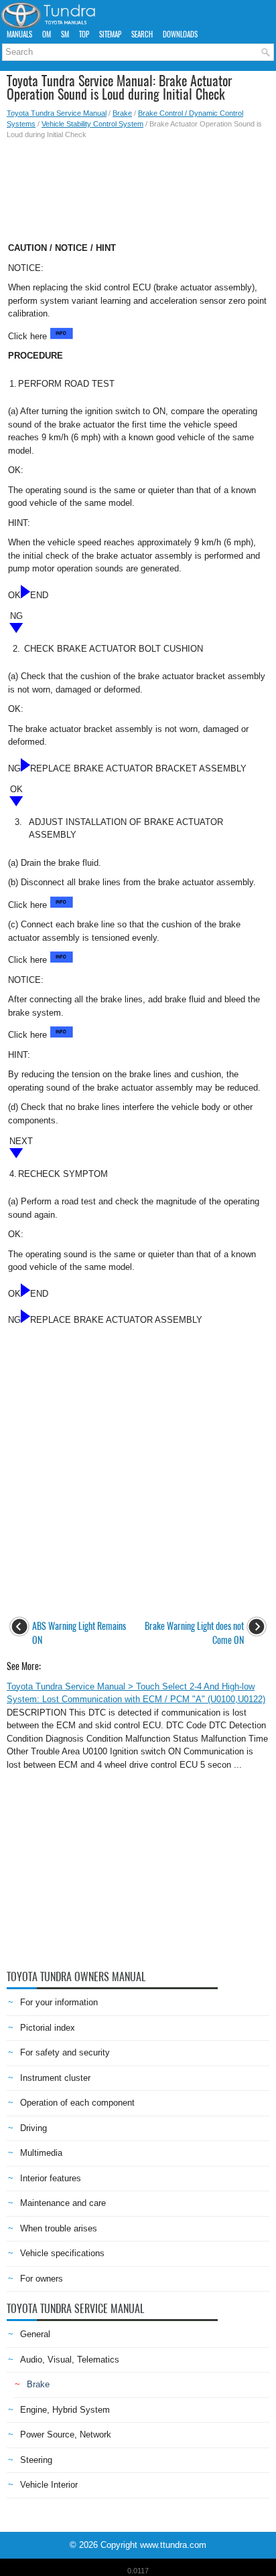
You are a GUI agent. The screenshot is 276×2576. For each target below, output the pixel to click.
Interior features (51, 2178)
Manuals (19, 34)
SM (65, 34)
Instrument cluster (55, 2078)
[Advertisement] (138, 187)
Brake (122, 113)
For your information (59, 2002)
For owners (42, 2279)
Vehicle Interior (49, 2485)
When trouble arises (59, 2228)
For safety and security (65, 2052)
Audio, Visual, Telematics (70, 2360)
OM (47, 34)
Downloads (180, 34)
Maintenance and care (63, 2203)
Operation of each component (77, 2103)
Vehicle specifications (62, 2253)
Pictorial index (48, 2028)
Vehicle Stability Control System (92, 124)
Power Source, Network (66, 2434)
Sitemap (110, 34)
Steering (36, 2460)
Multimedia (41, 2153)
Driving (33, 2128)
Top (84, 34)
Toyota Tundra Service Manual (57, 113)
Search (142, 34)
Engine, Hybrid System (65, 2410)
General (35, 2334)
